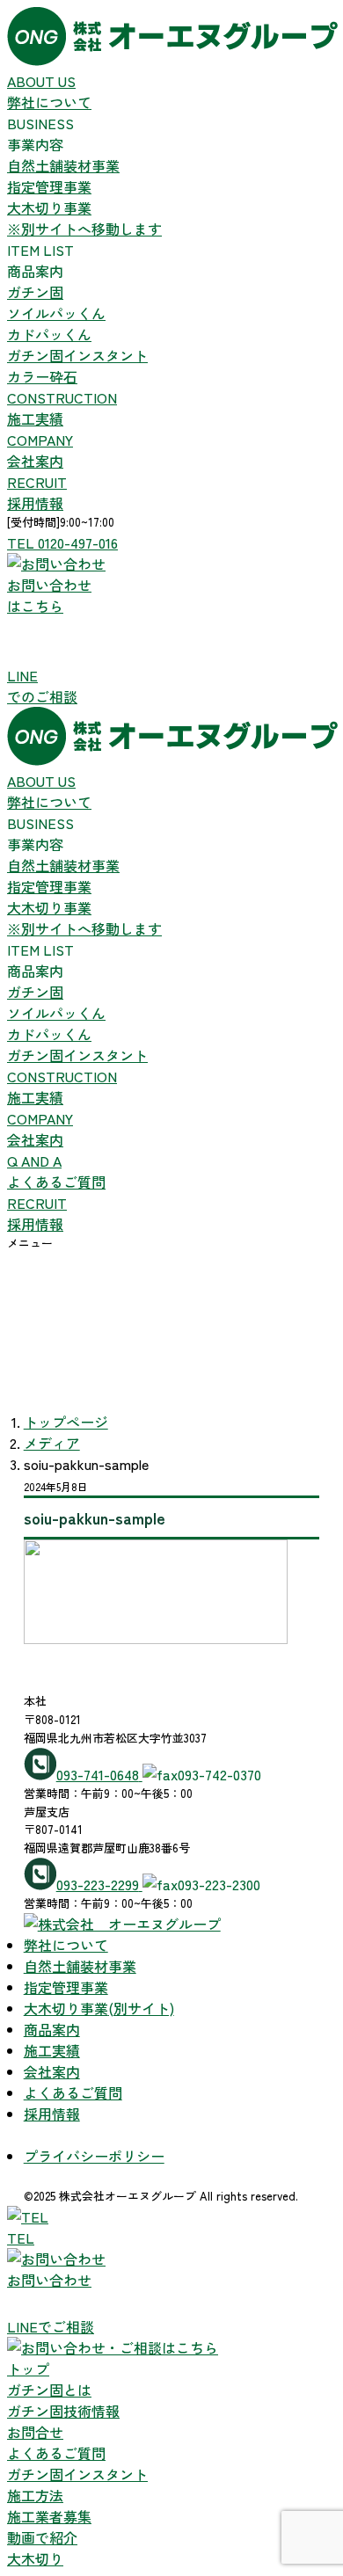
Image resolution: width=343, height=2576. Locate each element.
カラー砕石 (42, 376)
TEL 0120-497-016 (62, 542)
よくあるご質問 (56, 1171)
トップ (28, 2369)
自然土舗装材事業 (63, 165)
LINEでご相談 (51, 2326)
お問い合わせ (49, 2280)
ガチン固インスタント (77, 355)
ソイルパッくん (56, 313)
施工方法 (35, 2495)
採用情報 (37, 492)
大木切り (35, 2558)
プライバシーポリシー (94, 2156)
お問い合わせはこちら (49, 595)
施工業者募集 (49, 2516)
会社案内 (40, 450)
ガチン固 (35, 292)
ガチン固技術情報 (63, 2411)
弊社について (49, 91)
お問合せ (35, 2432)
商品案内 (52, 2029)
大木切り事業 (84, 218)
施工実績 (62, 408)
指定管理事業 (49, 186)
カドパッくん (49, 334)
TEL (21, 2238)
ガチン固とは (49, 2390)
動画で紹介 (42, 2537)
